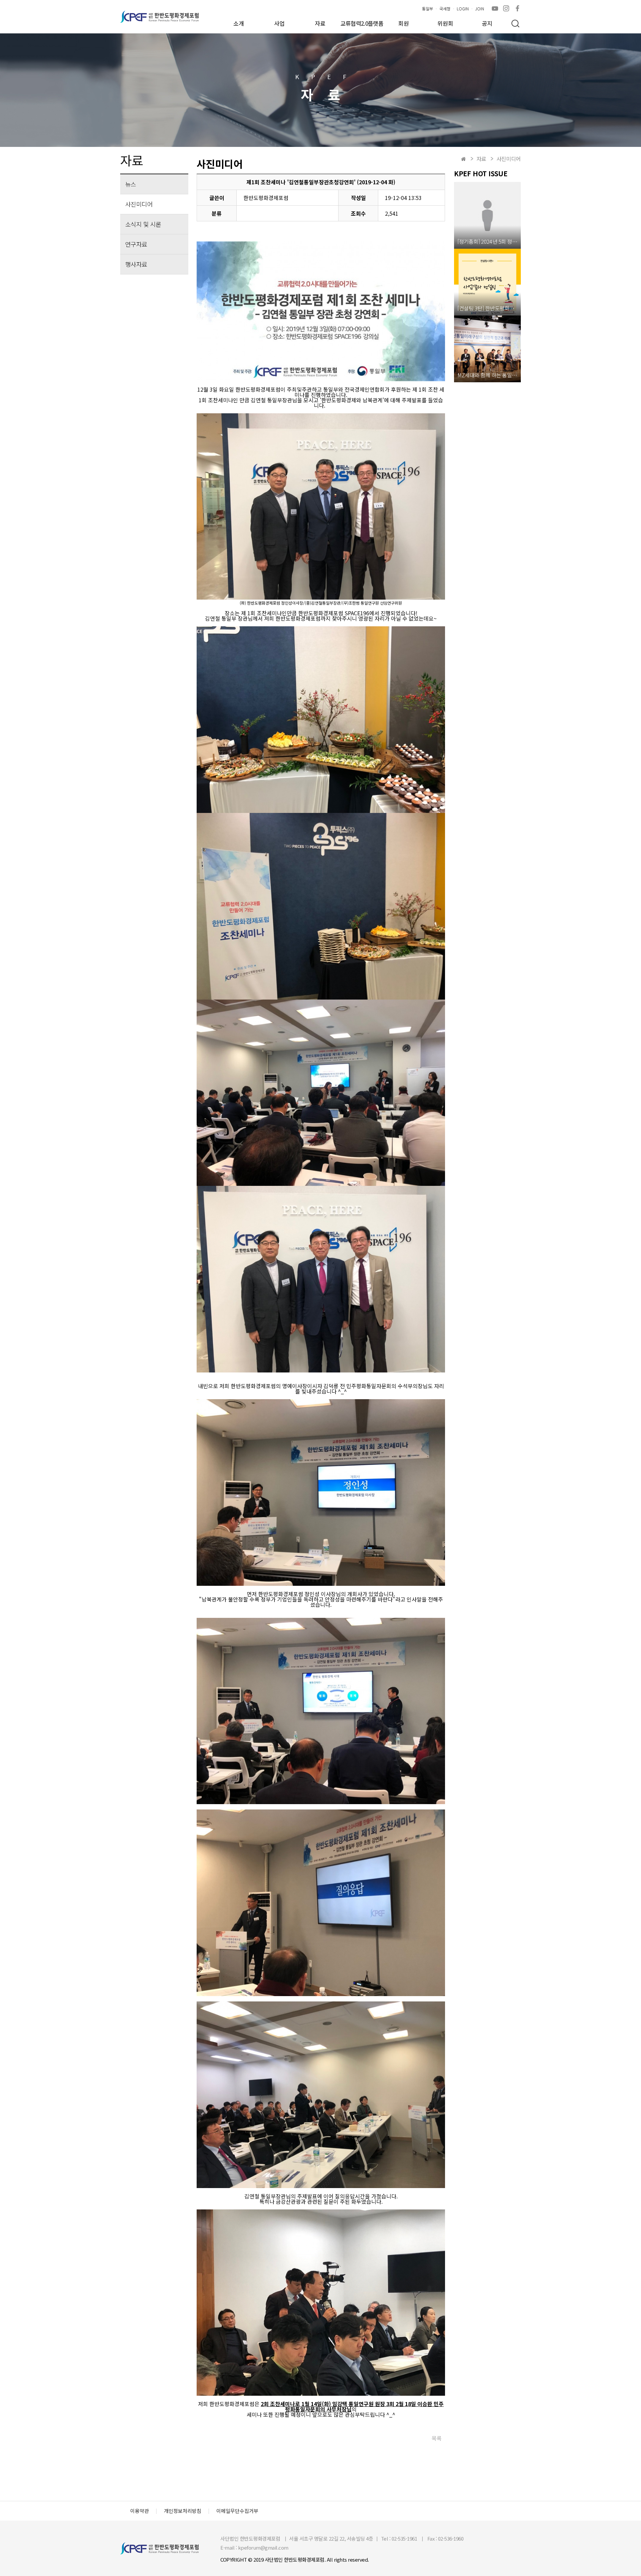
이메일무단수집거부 (237, 2511)
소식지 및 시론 (143, 224)
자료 (320, 23)
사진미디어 (139, 204)
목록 (437, 2438)
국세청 (445, 9)
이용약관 (140, 2511)
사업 (279, 23)
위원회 (445, 23)
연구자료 (136, 244)
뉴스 (131, 184)
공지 (487, 23)
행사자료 (136, 264)
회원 (404, 23)
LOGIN (463, 9)
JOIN (480, 9)
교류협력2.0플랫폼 (362, 23)
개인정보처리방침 (183, 2511)
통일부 (428, 9)
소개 (239, 23)
